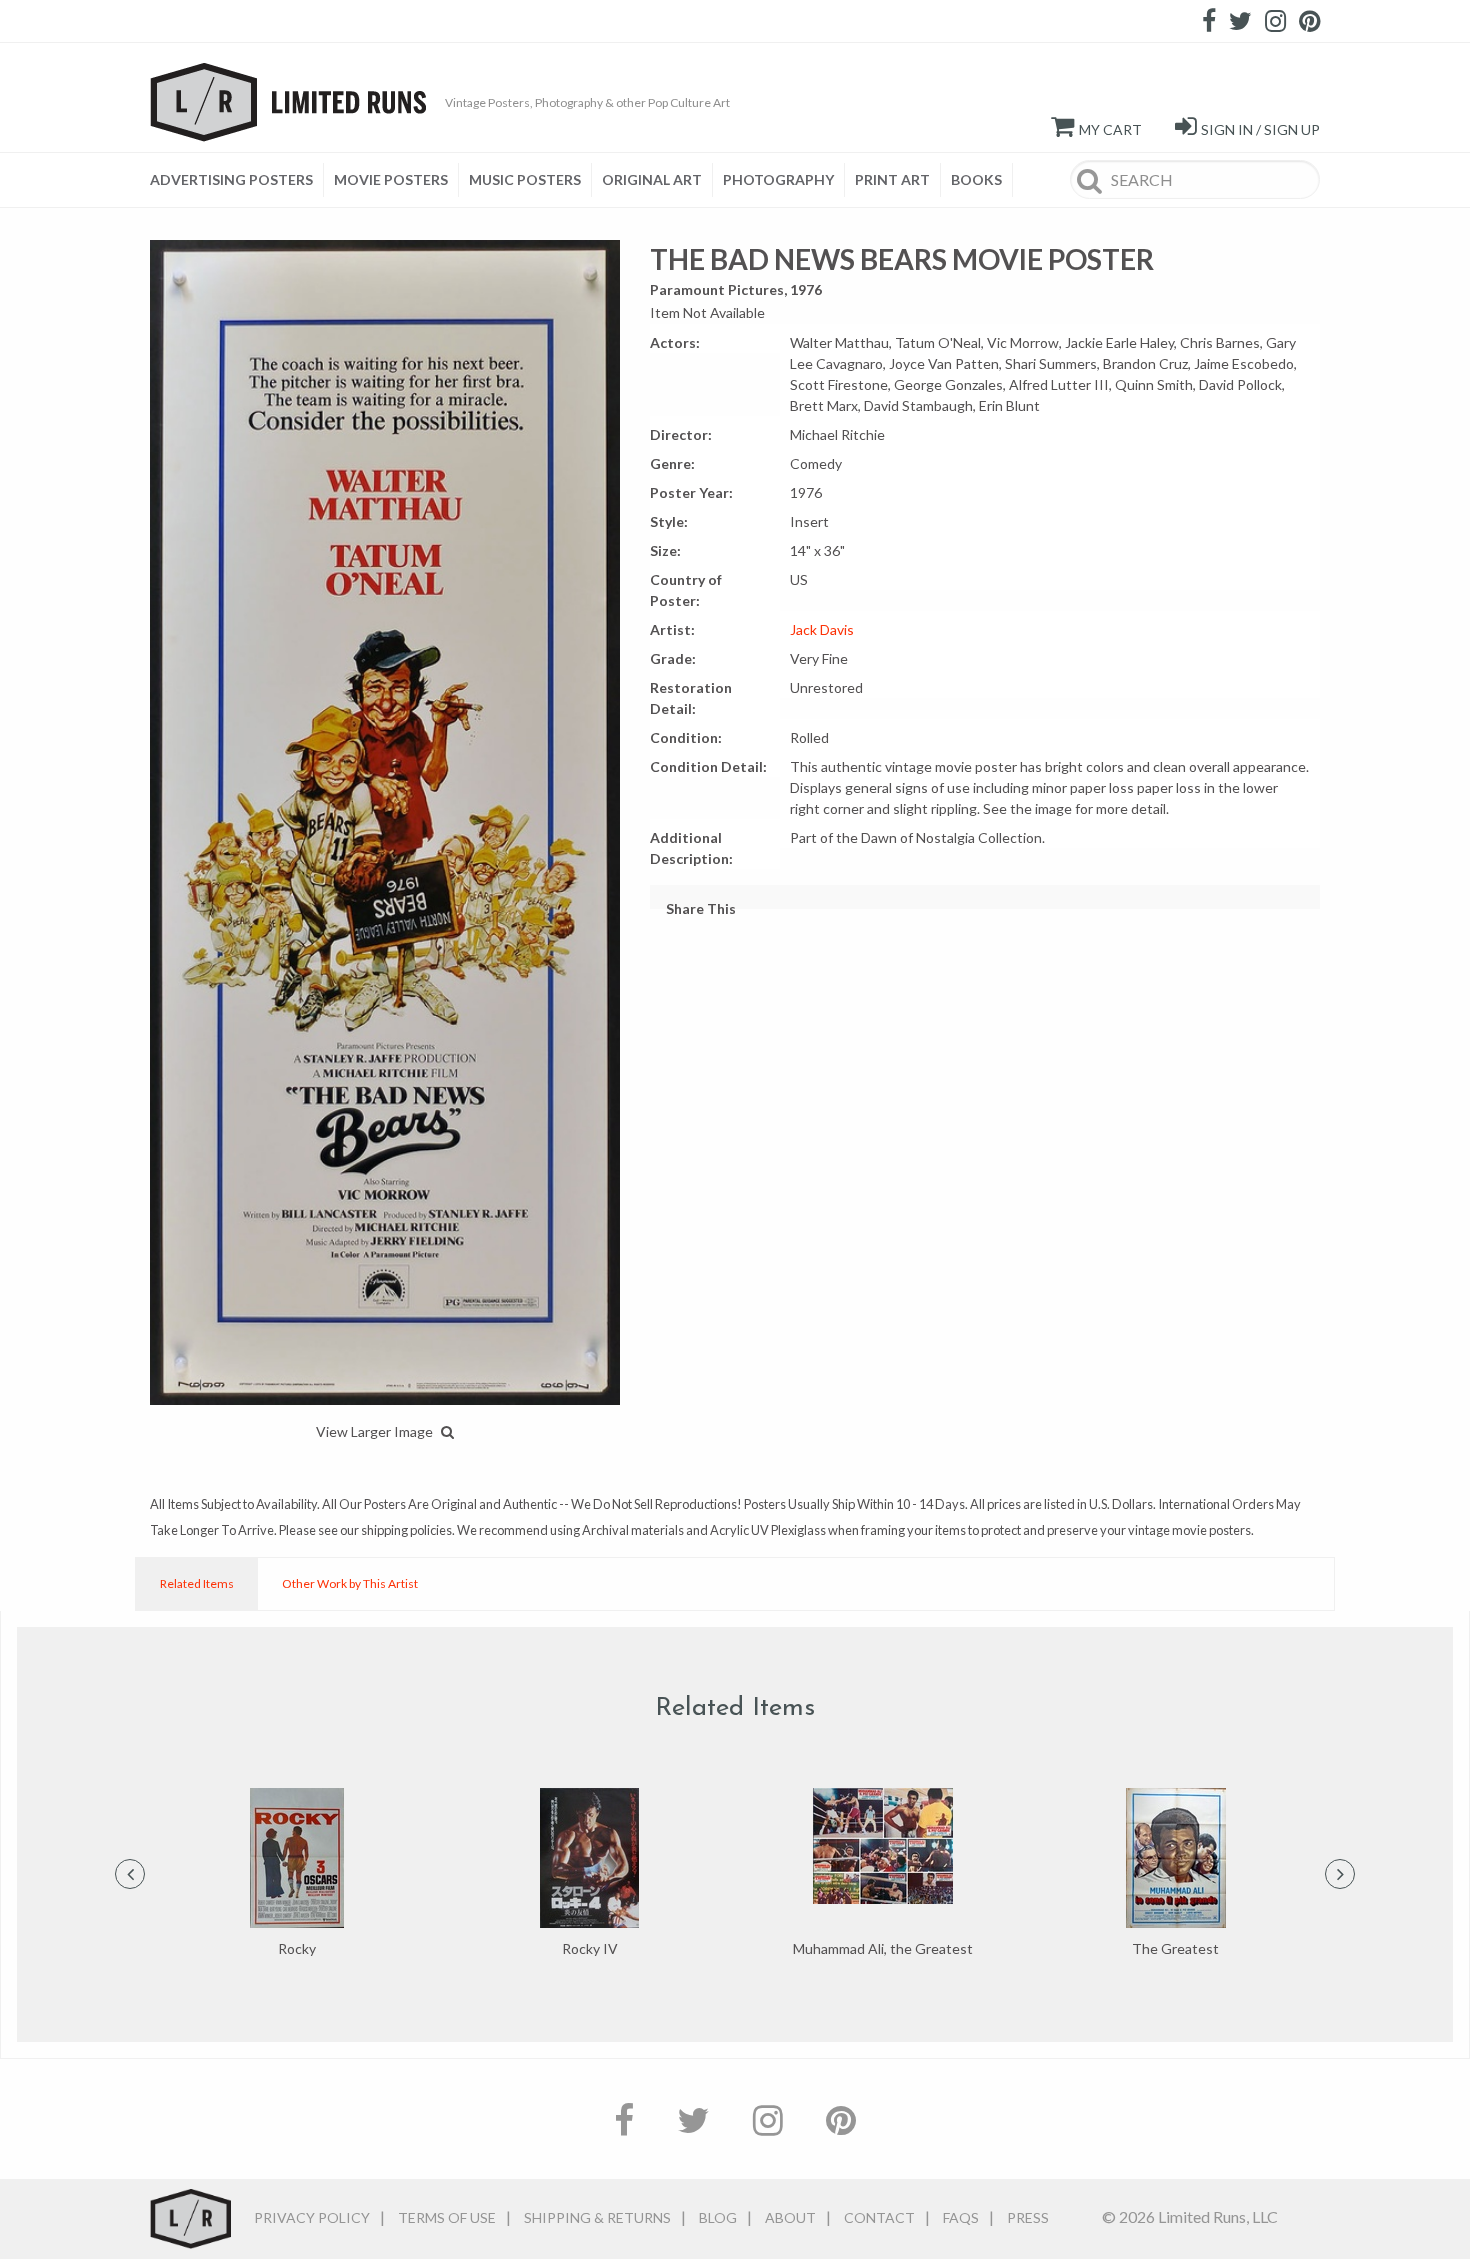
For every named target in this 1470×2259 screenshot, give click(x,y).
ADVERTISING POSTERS (231, 179)
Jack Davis (822, 629)
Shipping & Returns (597, 2217)
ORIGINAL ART (652, 179)
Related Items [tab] (197, 1583)
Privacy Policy (312, 2217)
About (790, 2217)
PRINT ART (892, 179)
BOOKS (976, 179)
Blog (718, 2217)
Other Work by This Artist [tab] (350, 1583)
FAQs (961, 2217)
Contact (879, 2217)
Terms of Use (447, 2217)
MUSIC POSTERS (525, 179)
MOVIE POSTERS (391, 179)
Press (1028, 2217)
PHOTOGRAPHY (778, 179)
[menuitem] (237, 180)
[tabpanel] (296, 1874)
